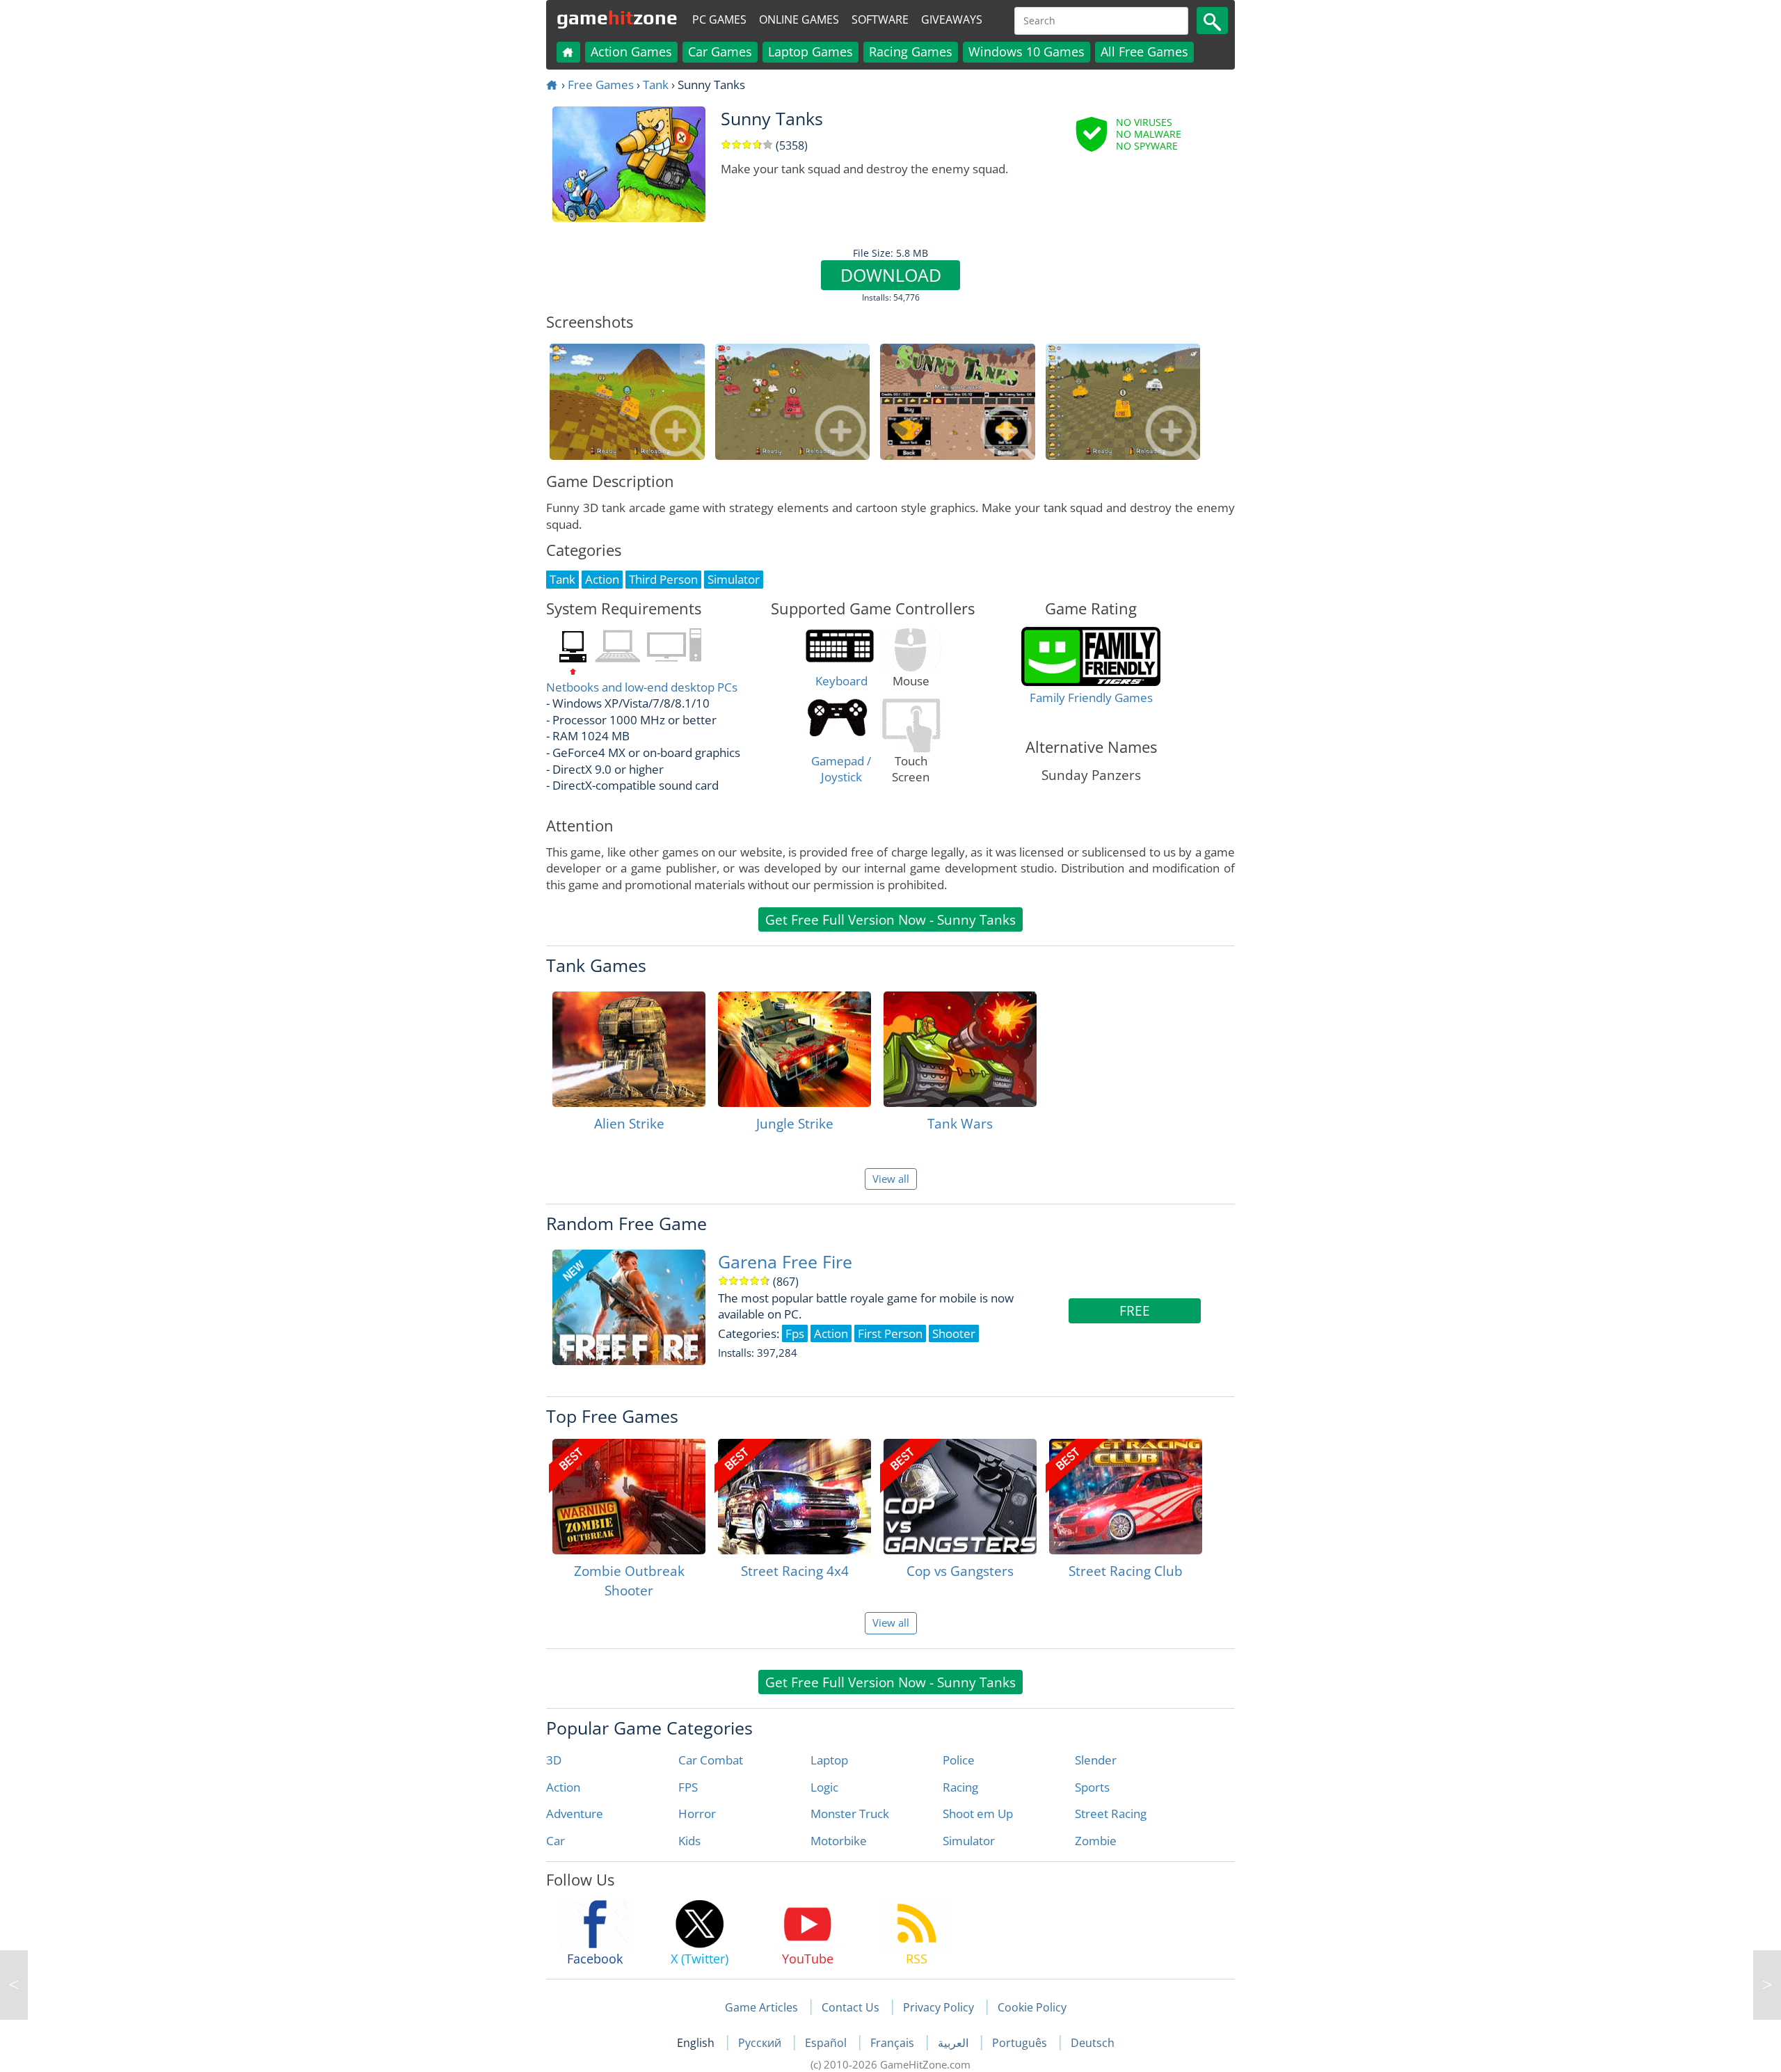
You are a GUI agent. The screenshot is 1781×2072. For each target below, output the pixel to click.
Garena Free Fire (785, 1262)
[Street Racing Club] (1126, 1497)
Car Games (720, 51)
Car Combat (711, 1760)
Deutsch (1093, 2043)
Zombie (1096, 1841)
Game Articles (761, 2007)
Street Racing (1111, 1814)
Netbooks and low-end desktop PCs (642, 687)
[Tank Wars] (960, 1049)
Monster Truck (850, 1814)
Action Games (631, 51)
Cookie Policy (1032, 2007)
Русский (761, 2043)
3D (554, 1760)
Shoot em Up (978, 1814)
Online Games (799, 19)
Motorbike (839, 1841)
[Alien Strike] (629, 1049)
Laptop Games (810, 51)
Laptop (829, 1760)
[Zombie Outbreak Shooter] (629, 1497)
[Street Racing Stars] (14, 1985)
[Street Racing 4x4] (794, 1497)
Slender (1096, 1760)
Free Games (601, 85)
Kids (689, 1841)
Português (1021, 2043)
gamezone (617, 17)
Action (563, 1787)
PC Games (719, 19)
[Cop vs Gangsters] (960, 1497)
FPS (688, 1787)
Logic (824, 1787)
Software (880, 19)
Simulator (969, 1841)
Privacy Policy (939, 2007)
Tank (656, 85)
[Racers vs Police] (1767, 1985)
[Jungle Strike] (794, 1049)
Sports (1092, 1787)
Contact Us (850, 2007)
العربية (955, 2043)
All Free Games (1144, 51)
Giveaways (952, 19)
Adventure (575, 1814)
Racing (960, 1787)
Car (556, 1841)
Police (959, 1760)
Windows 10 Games (1027, 51)
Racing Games (911, 51)
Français (894, 2043)
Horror (697, 1814)
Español (827, 2043)
